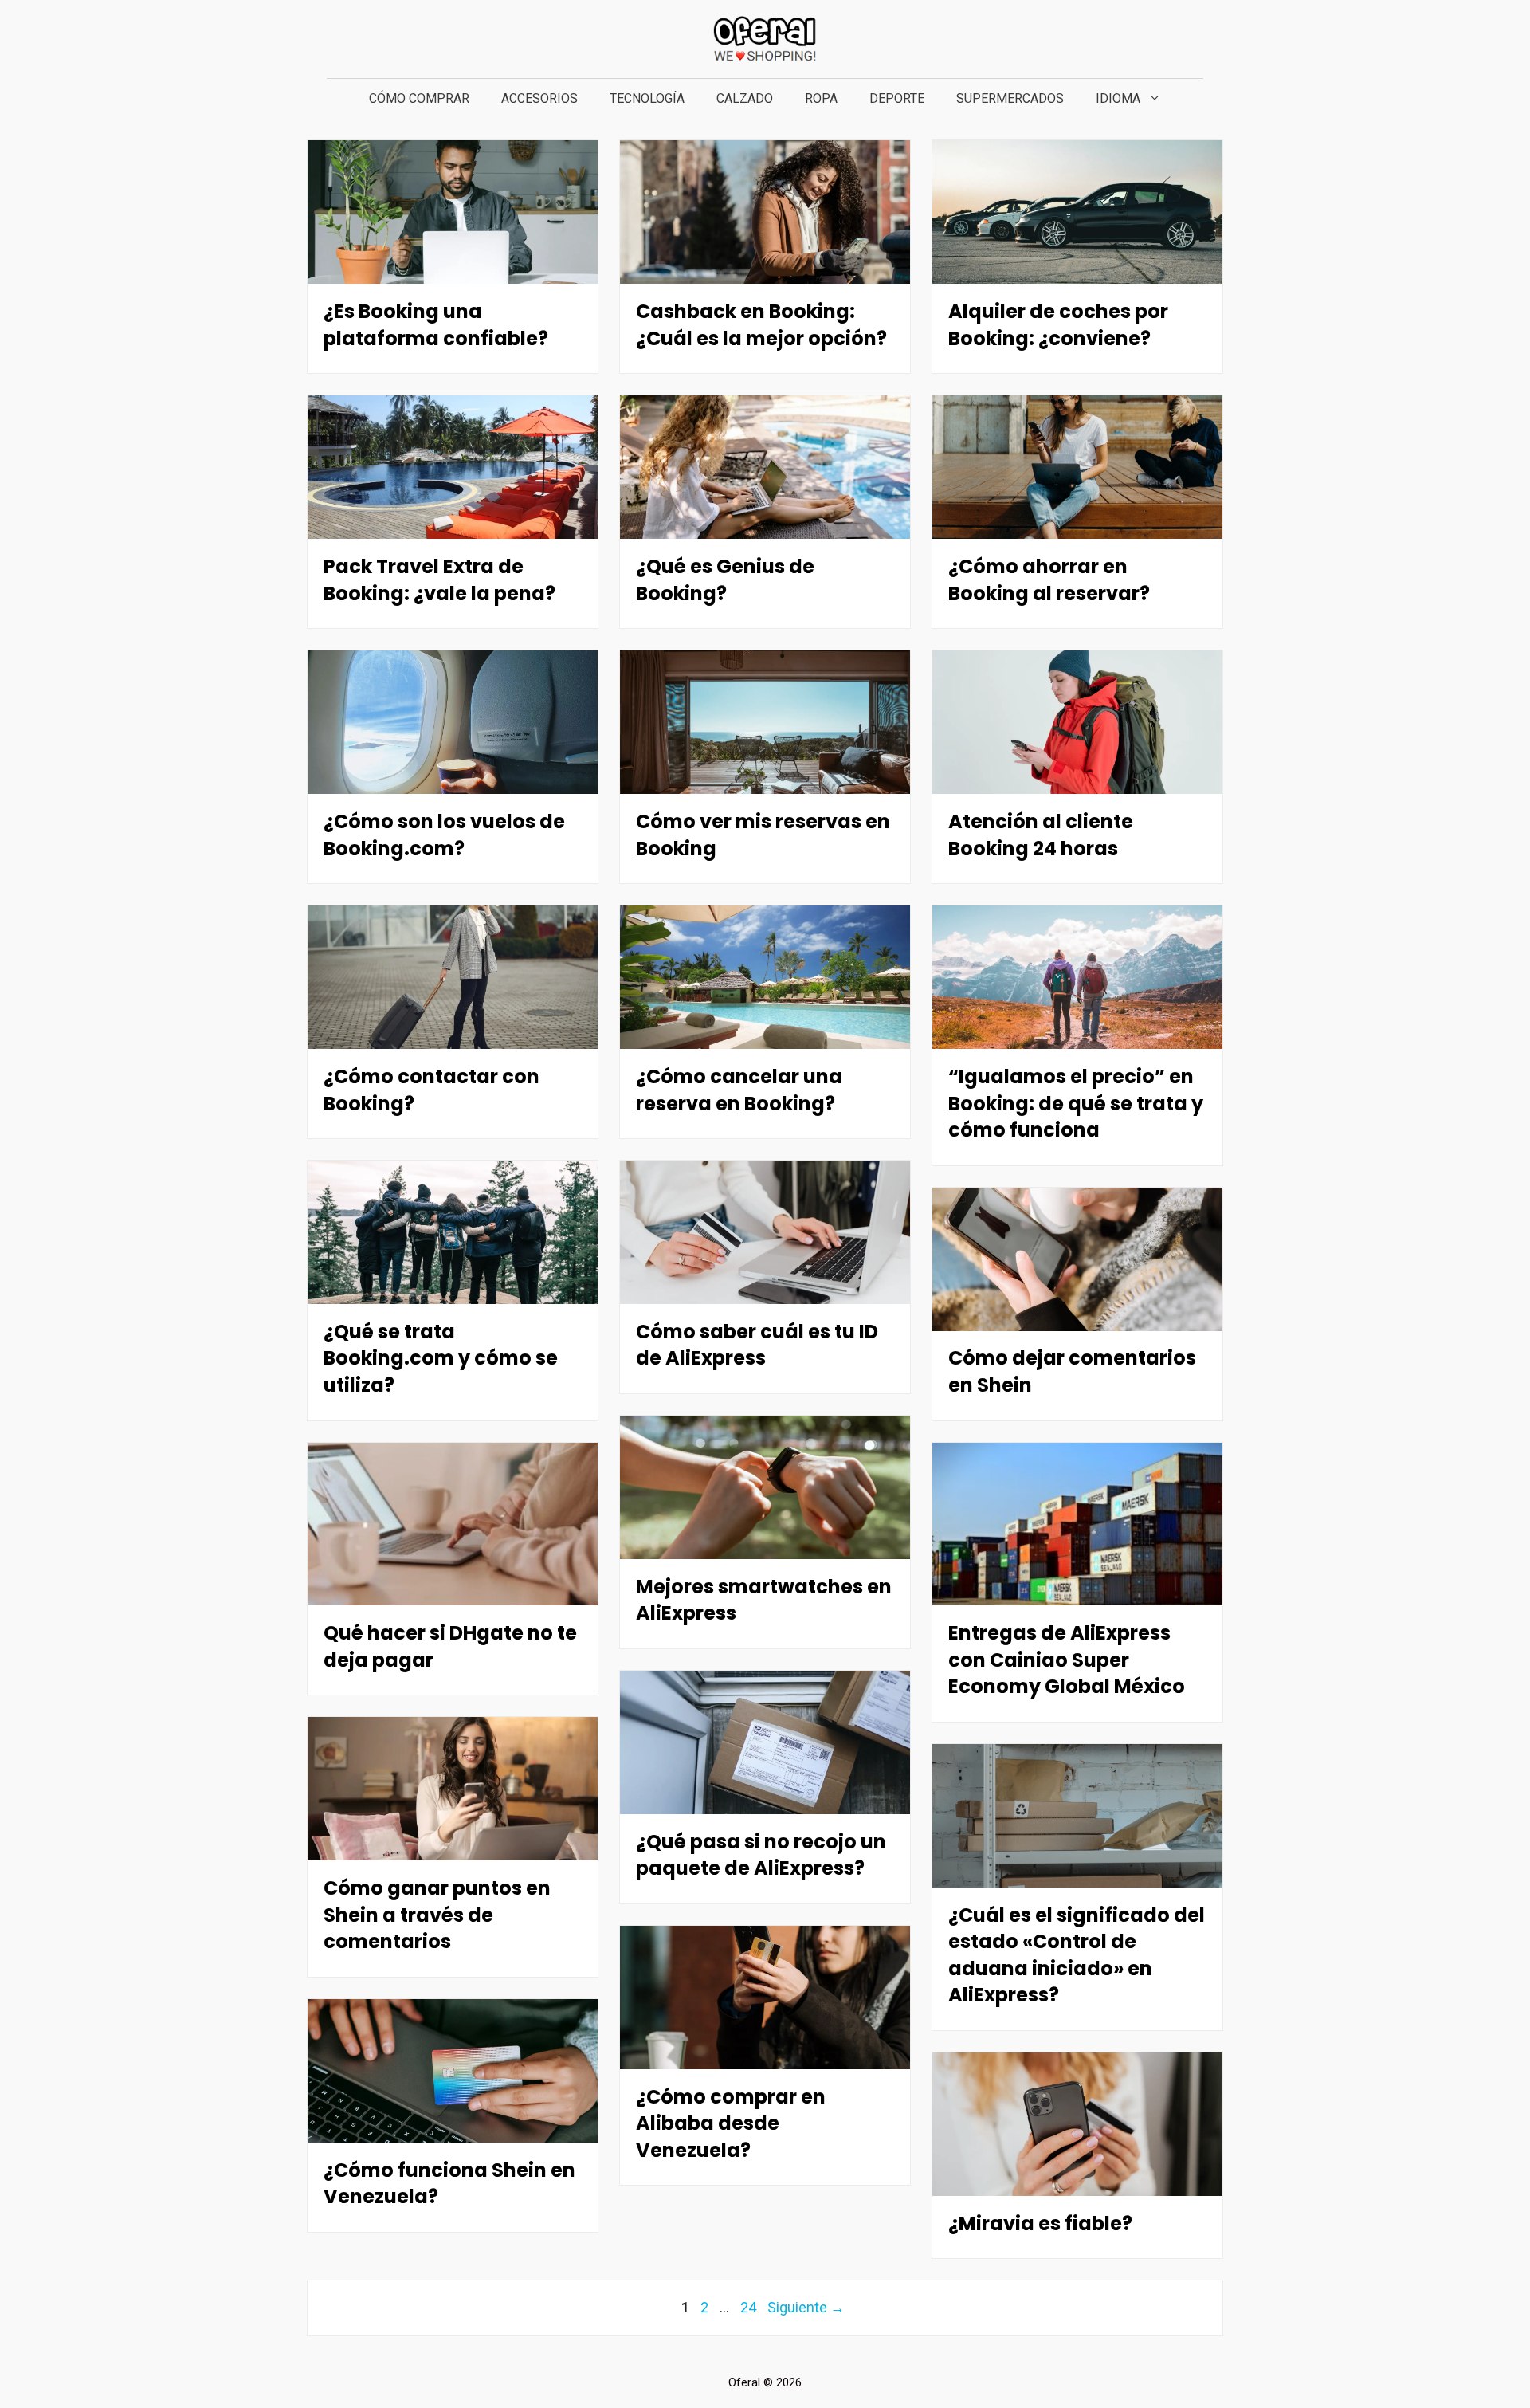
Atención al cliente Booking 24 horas (1041, 835)
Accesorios (539, 98)
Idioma (1118, 98)
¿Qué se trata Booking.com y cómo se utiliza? (441, 1358)
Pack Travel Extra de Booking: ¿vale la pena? (439, 579)
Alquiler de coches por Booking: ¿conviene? (1058, 324)
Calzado (745, 98)
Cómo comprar (419, 98)
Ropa (821, 98)
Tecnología (647, 98)
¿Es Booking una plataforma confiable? (436, 324)
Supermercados (1010, 98)
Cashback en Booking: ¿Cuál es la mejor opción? (761, 324)
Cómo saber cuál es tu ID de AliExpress (757, 1345)
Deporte (897, 98)
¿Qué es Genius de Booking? (725, 579)
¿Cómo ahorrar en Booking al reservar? (1049, 579)
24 (750, 2307)
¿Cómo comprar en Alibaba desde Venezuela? (731, 2123)
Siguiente (806, 2307)
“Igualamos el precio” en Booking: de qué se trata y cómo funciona (1076, 1103)
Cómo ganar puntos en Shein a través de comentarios (437, 1915)
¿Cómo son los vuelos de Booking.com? (444, 835)
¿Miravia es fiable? (1040, 2223)
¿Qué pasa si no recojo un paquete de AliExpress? (761, 1855)
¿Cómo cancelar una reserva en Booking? (739, 1090)
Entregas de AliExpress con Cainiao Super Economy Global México (1067, 1660)
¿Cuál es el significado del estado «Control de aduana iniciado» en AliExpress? (1077, 1955)
